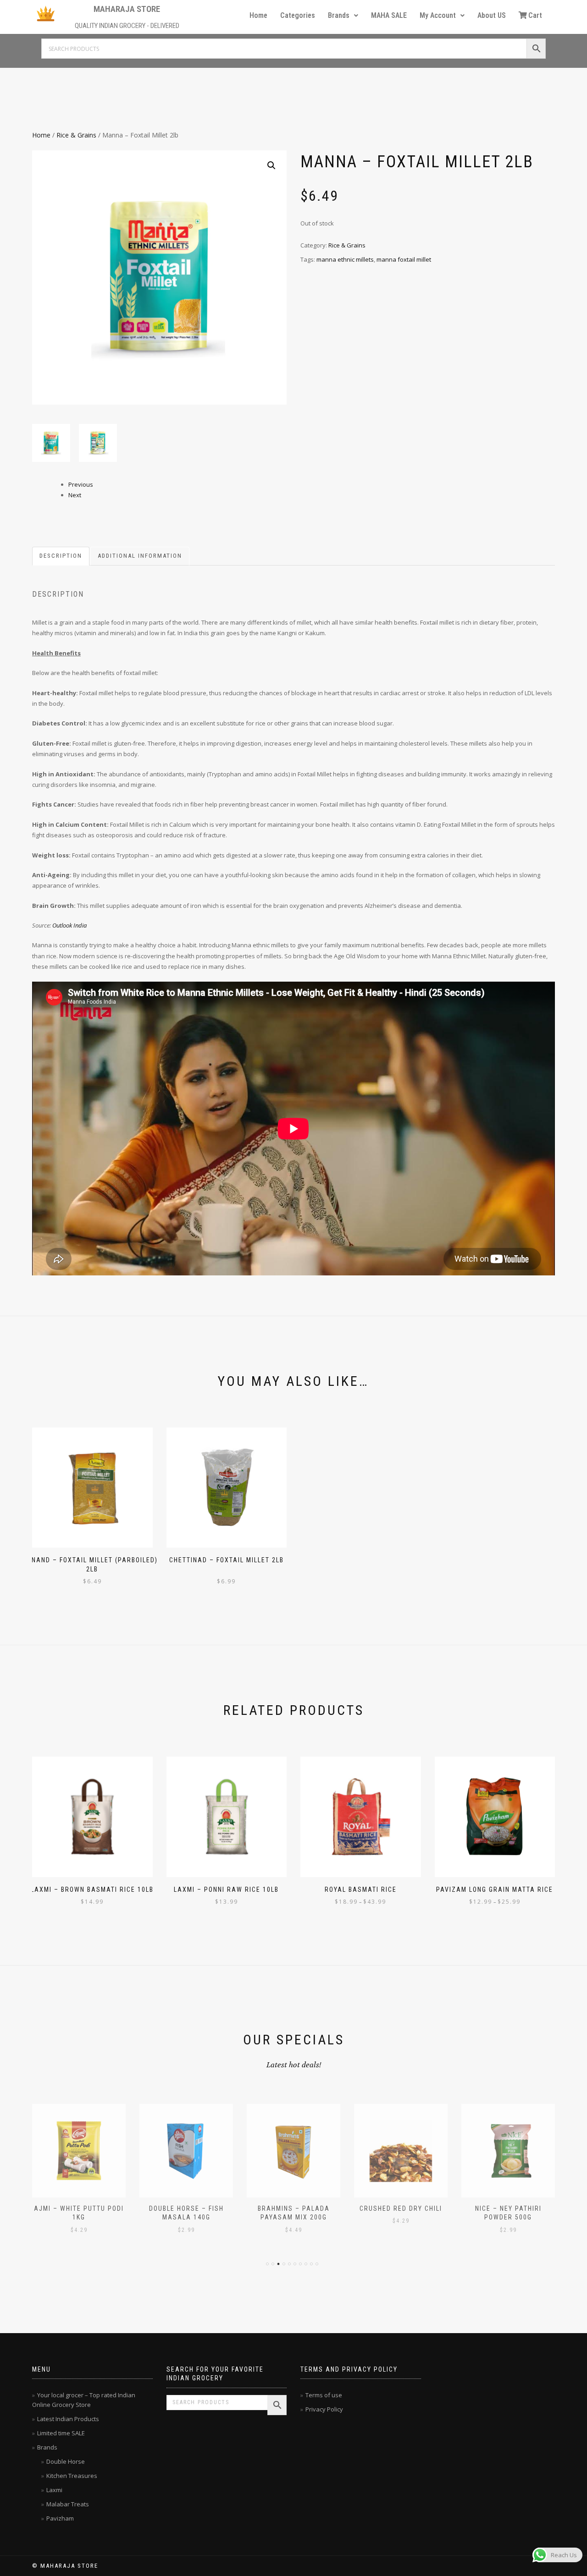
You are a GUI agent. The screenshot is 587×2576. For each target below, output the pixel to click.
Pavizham (60, 2518)
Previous (81, 484)
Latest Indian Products (68, 2419)
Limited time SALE (61, 2433)
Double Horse (66, 2461)
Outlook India (69, 925)
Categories (298, 15)
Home (258, 15)
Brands (339, 15)
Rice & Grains (76, 135)
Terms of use (324, 2395)
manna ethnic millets (345, 259)
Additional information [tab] (140, 556)
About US (492, 15)
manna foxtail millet (404, 259)
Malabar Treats (68, 2504)
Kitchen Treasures (72, 2476)
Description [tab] (61, 556)
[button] (343, 16)
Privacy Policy (324, 2409)
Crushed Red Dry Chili (401, 2208)
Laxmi (54, 2490)
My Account (438, 15)
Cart (535, 15)
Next (75, 495)
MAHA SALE (389, 15)
